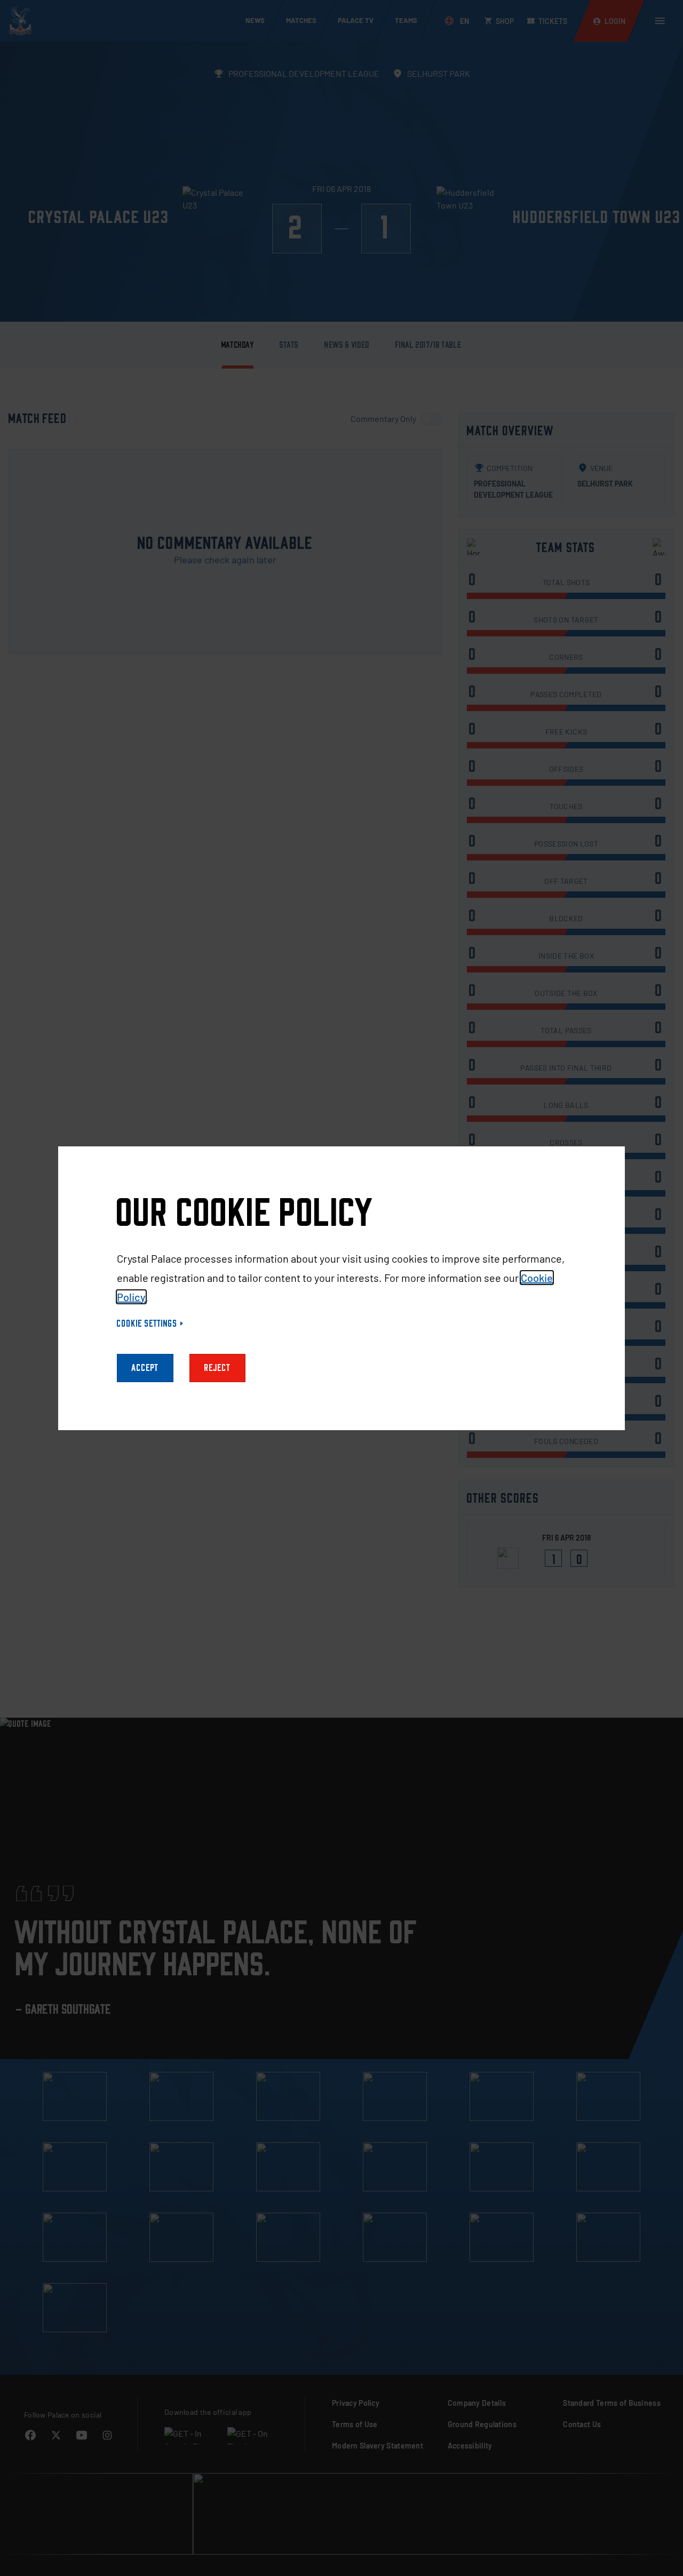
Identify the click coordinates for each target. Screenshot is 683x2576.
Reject (217, 1368)
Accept (145, 1368)
